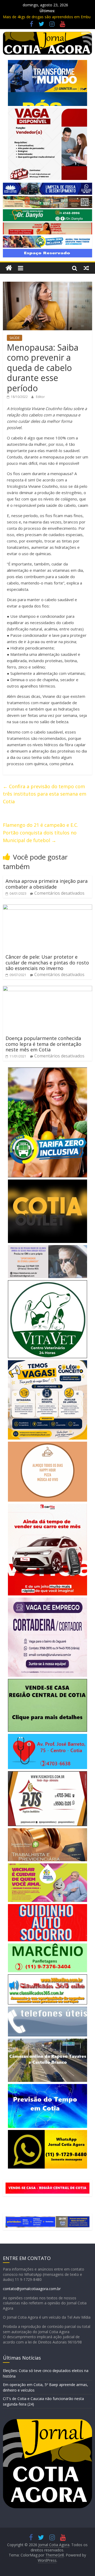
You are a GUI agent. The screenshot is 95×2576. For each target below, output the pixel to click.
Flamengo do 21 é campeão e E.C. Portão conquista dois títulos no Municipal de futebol (41, 833)
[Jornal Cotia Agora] (9, 268)
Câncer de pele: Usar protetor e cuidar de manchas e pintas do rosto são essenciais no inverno (47, 962)
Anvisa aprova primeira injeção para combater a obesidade (47, 884)
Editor (40, 397)
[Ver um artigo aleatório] (86, 268)
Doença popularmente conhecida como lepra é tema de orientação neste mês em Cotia (43, 1044)
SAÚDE (15, 338)
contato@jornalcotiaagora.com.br (32, 2289)
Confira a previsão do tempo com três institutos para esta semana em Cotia (45, 794)
